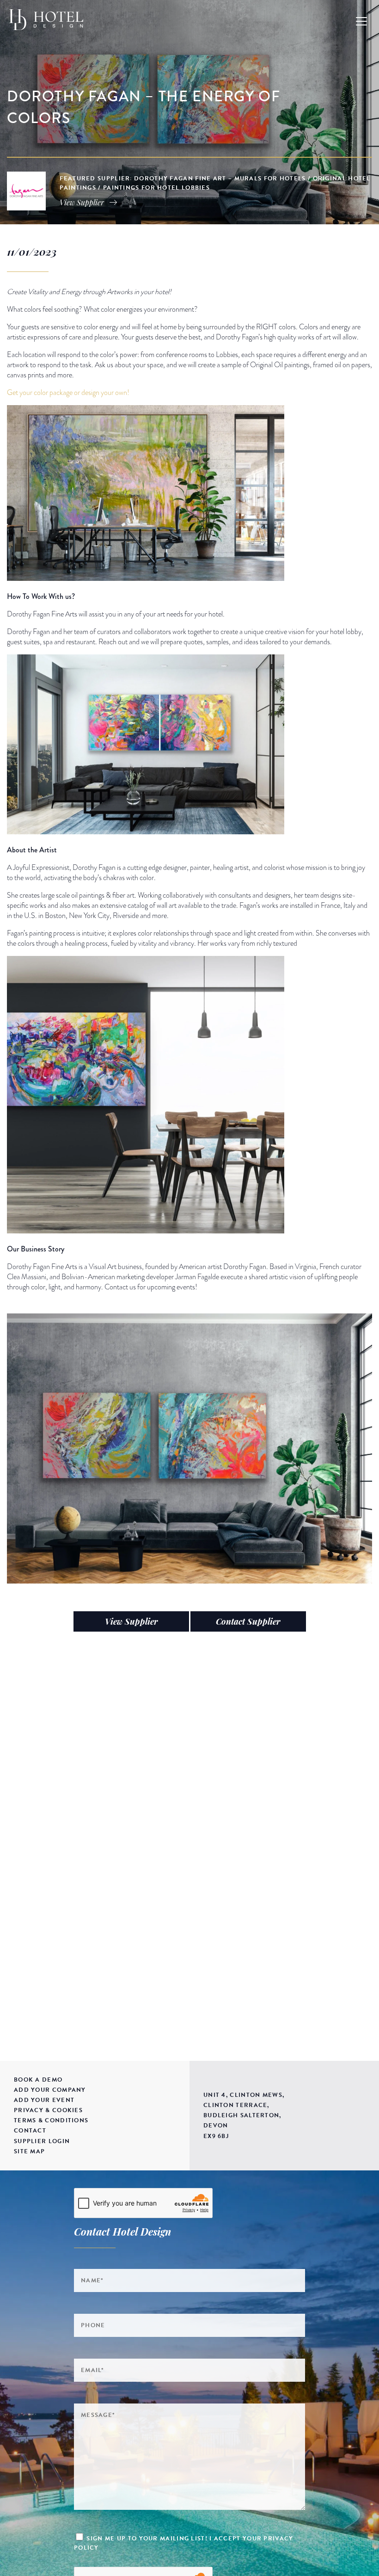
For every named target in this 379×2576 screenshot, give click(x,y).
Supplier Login (42, 2141)
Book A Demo (38, 2080)
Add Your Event (44, 2100)
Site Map (29, 2151)
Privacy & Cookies (48, 2110)
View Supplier (131, 1621)
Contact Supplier (248, 1621)
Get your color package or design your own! (68, 393)
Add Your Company (50, 2090)
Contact (30, 2131)
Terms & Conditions (51, 2120)
